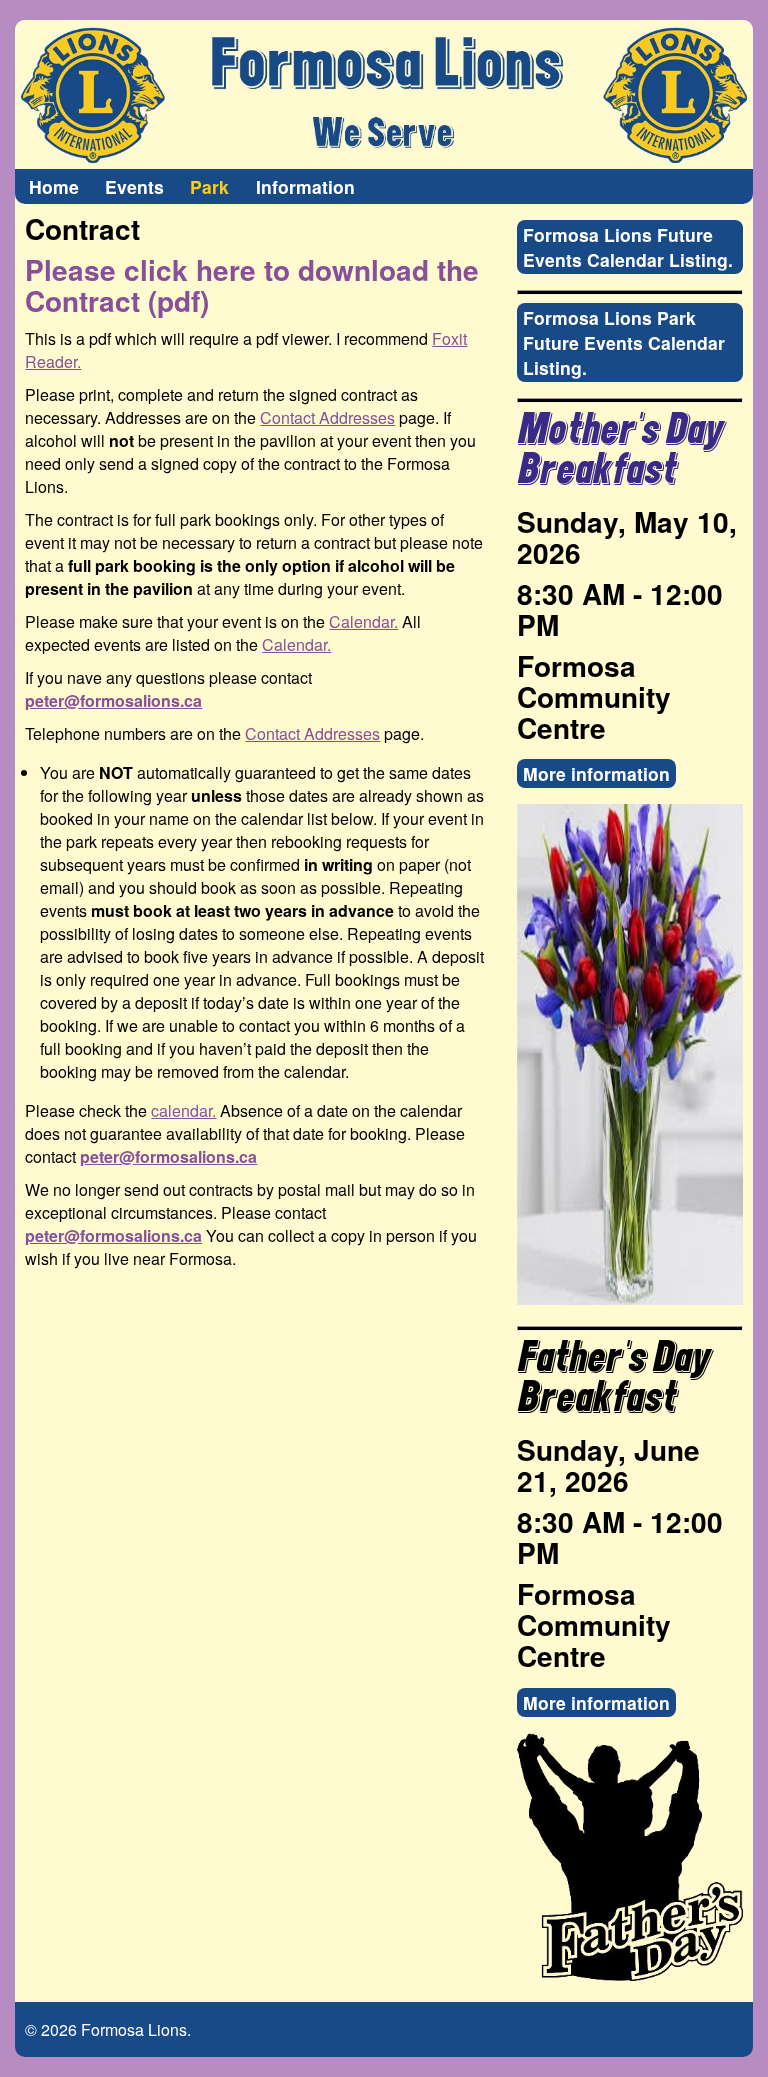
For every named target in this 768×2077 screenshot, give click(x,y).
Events (134, 186)
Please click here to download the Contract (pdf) (252, 285)
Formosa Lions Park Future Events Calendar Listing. (624, 342)
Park (209, 186)
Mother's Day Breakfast (620, 450)
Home (54, 186)
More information (596, 773)
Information (305, 186)
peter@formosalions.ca (113, 700)
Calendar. (363, 621)
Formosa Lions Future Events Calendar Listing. (628, 247)
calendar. (183, 1110)
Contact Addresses (327, 417)
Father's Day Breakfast (613, 1378)
